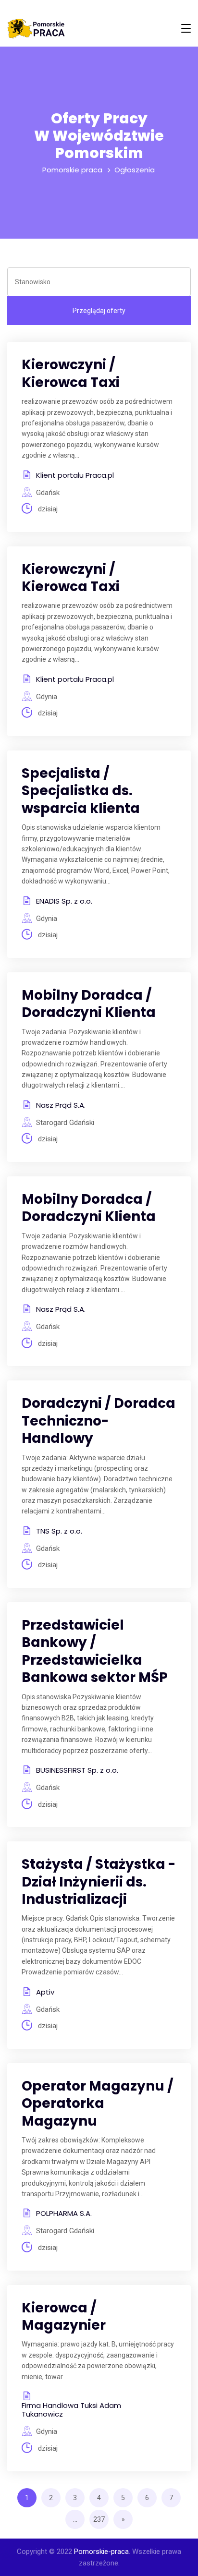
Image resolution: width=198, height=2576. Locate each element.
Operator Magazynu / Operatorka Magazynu (98, 2104)
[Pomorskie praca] (36, 29)
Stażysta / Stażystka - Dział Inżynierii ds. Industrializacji (99, 1882)
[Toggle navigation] (186, 28)
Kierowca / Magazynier (64, 2316)
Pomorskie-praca (101, 2552)
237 (99, 2519)
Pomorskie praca (72, 170)
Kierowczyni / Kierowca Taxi (71, 373)
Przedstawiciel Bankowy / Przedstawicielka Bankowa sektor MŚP (95, 1651)
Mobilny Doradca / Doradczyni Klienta (89, 1004)
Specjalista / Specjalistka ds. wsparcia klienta (81, 791)
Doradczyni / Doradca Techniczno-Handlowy (99, 1421)
